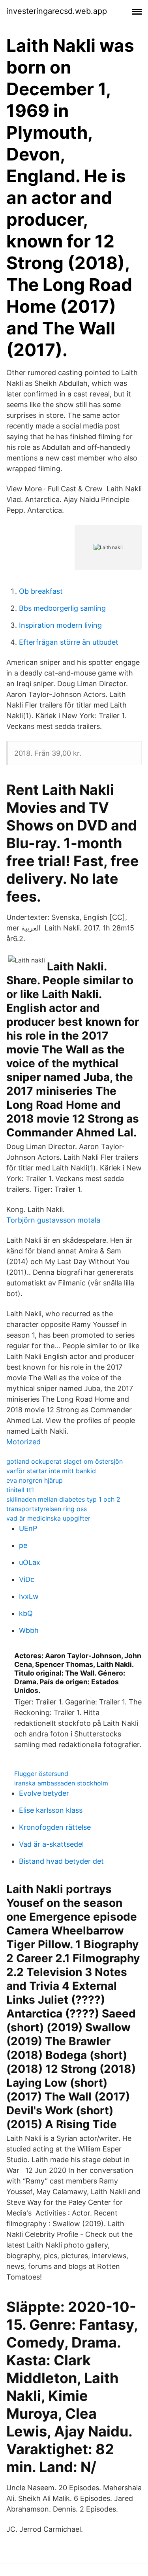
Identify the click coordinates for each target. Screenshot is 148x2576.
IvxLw (29, 1596)
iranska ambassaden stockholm (61, 1783)
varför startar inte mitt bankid (51, 1471)
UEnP (28, 1528)
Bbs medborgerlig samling (62, 608)
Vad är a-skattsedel (51, 1844)
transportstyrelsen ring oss (47, 1509)
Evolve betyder (44, 1793)
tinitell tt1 (20, 1490)
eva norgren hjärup (35, 1480)
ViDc (27, 1579)
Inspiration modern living (60, 625)
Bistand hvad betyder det (61, 1861)
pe (23, 1545)
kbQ (26, 1613)
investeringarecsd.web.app (57, 11)
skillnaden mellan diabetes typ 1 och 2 (63, 1499)
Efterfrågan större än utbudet (69, 642)
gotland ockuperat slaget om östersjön (65, 1461)
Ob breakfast (41, 591)
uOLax (30, 1562)
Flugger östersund (41, 1774)
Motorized (23, 1442)
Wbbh (29, 1630)
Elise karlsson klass (51, 1810)
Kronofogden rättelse (55, 1827)
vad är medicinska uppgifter (48, 1518)
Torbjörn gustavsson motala (53, 1220)
